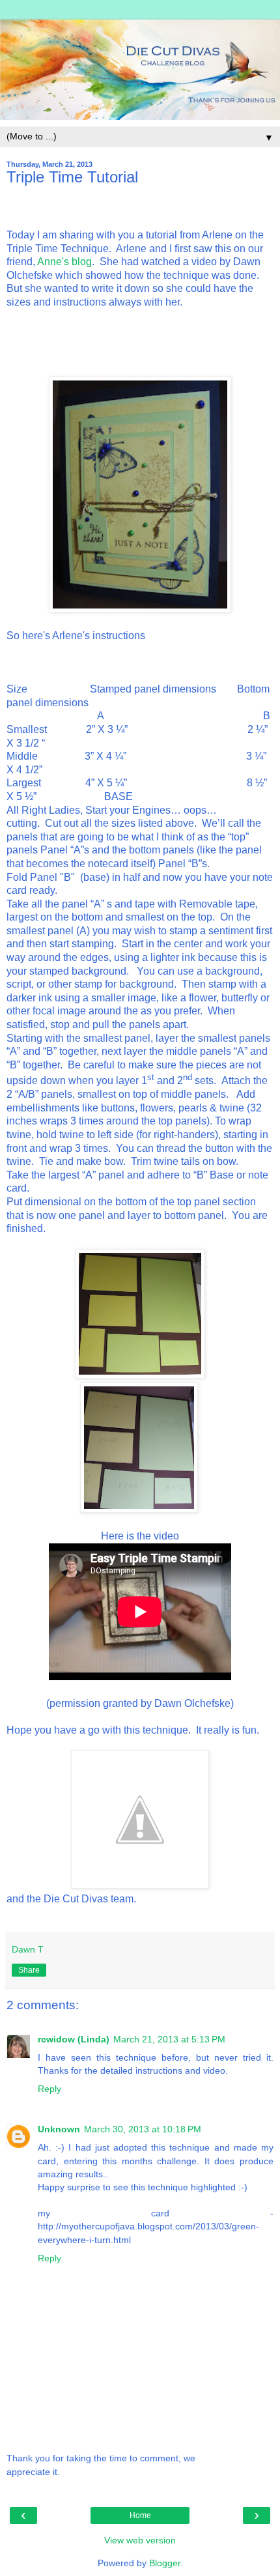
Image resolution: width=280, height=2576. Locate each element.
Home (140, 2515)
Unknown (59, 2129)
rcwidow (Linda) (74, 2039)
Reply (49, 2089)
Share (29, 1970)
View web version (140, 2540)
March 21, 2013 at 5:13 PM (169, 2039)
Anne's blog (64, 262)
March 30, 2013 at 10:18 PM (143, 2129)
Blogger (165, 2563)
